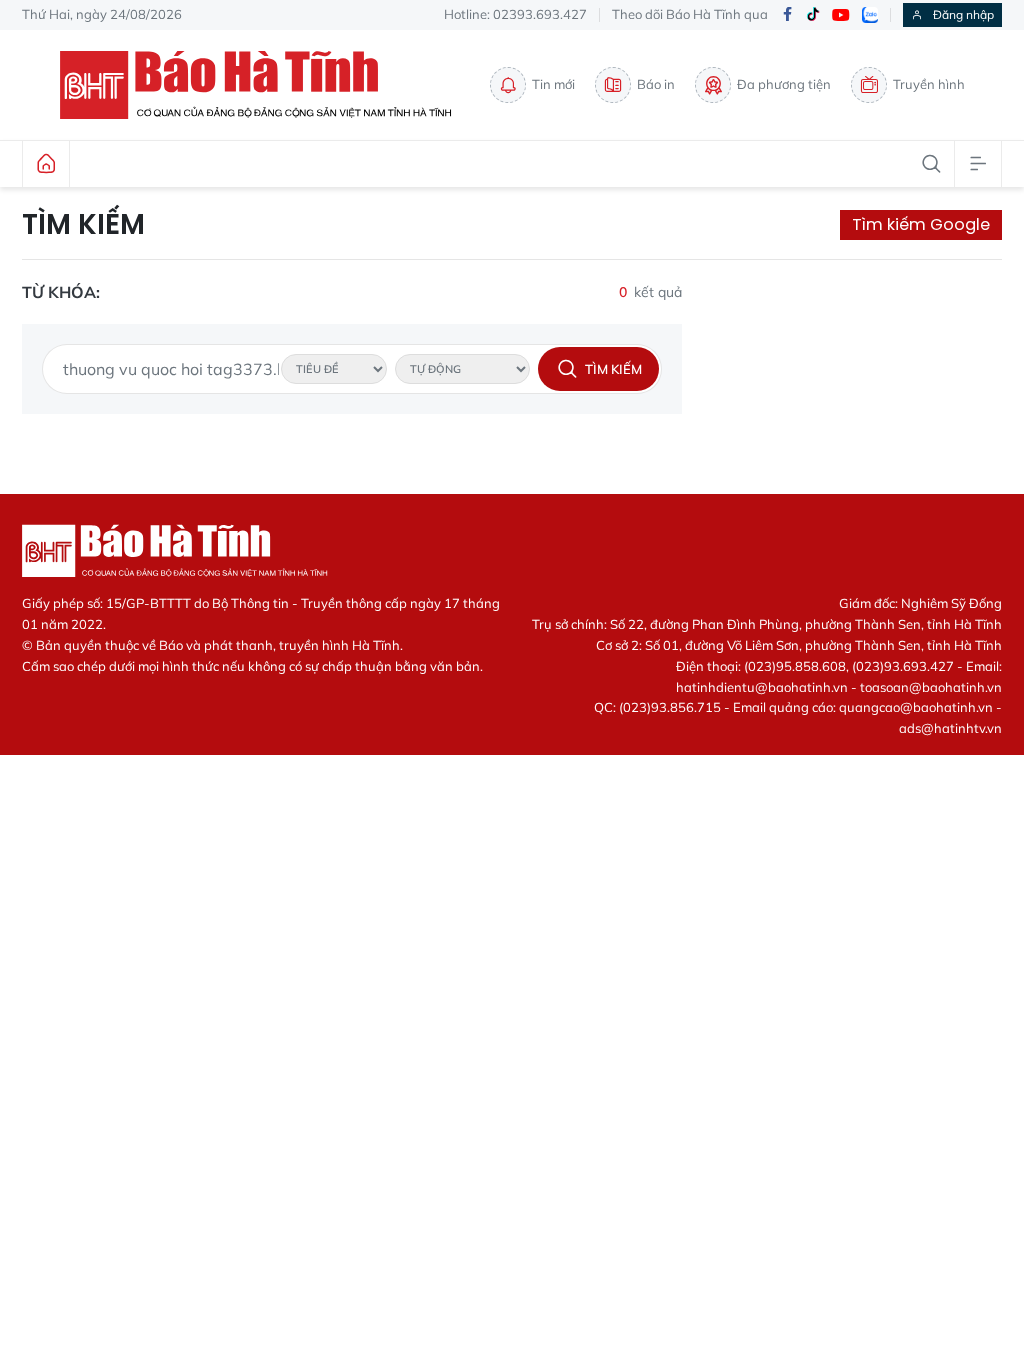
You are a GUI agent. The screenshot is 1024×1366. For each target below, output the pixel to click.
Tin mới (553, 84)
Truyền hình (929, 84)
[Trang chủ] (46, 164)
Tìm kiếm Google (921, 224)
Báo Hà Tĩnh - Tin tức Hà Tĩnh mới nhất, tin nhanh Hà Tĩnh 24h (265, 85)
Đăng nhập (963, 14)
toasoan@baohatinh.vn (931, 687)
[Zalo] (870, 15)
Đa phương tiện (784, 84)
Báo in (656, 84)
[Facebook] (787, 15)
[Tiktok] (813, 15)
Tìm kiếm (83, 225)
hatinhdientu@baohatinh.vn (762, 687)
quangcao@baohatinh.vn (916, 707)
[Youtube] (841, 15)
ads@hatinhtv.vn (950, 728)
